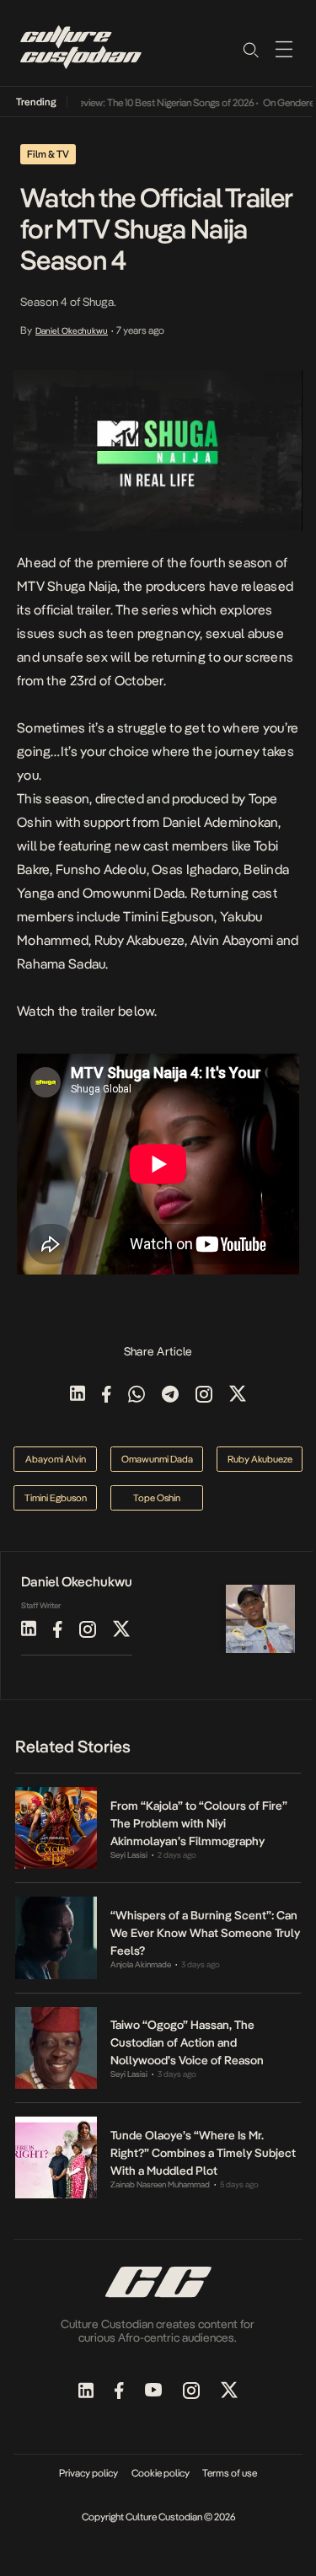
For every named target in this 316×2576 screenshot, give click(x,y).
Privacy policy (88, 2473)
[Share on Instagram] (204, 1395)
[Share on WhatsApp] (137, 1395)
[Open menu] (284, 49)
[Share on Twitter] (238, 1395)
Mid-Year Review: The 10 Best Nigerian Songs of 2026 (134, 103)
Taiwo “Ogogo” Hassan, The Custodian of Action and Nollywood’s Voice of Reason (187, 2042)
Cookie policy (161, 2473)
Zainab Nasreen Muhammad (160, 2184)
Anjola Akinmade (141, 1964)
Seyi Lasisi (129, 1855)
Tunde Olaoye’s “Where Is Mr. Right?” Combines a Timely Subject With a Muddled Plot (203, 2153)
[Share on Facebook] (107, 1395)
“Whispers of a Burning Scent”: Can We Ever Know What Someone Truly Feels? (205, 1933)
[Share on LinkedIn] (78, 1395)
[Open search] (250, 49)
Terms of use (230, 2473)
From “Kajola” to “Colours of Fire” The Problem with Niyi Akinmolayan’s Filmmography (199, 1823)
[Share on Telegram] (170, 1395)
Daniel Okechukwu (72, 330)
